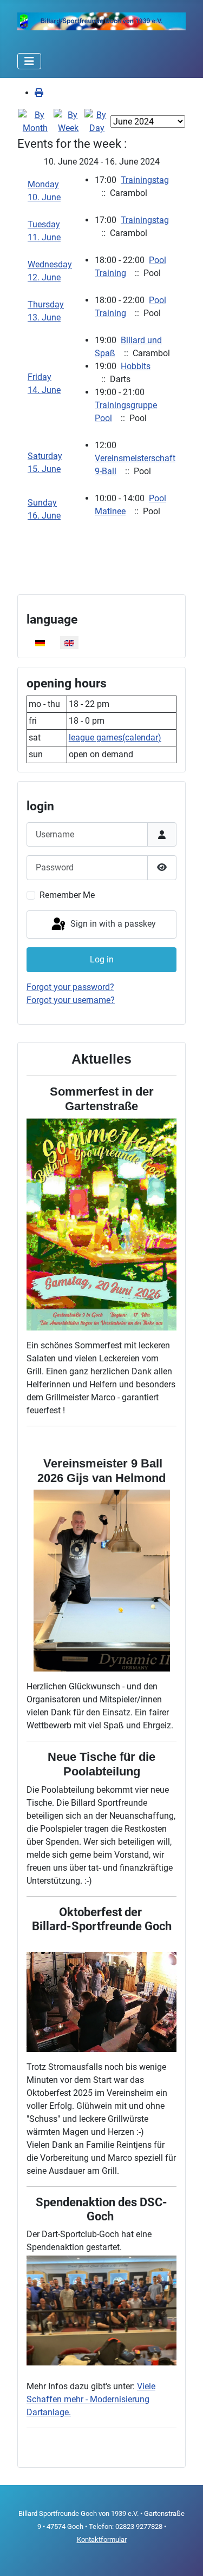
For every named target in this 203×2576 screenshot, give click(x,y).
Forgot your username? (71, 1000)
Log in (102, 959)
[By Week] (69, 121)
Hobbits (136, 366)
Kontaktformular (102, 2539)
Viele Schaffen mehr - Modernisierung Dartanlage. (91, 2399)
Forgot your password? (70, 987)
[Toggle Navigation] (29, 61)
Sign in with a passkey (112, 924)
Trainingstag (145, 180)
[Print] (39, 93)
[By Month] (35, 121)
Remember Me (67, 895)
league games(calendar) (115, 738)
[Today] (97, 121)
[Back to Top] (184, 2556)
